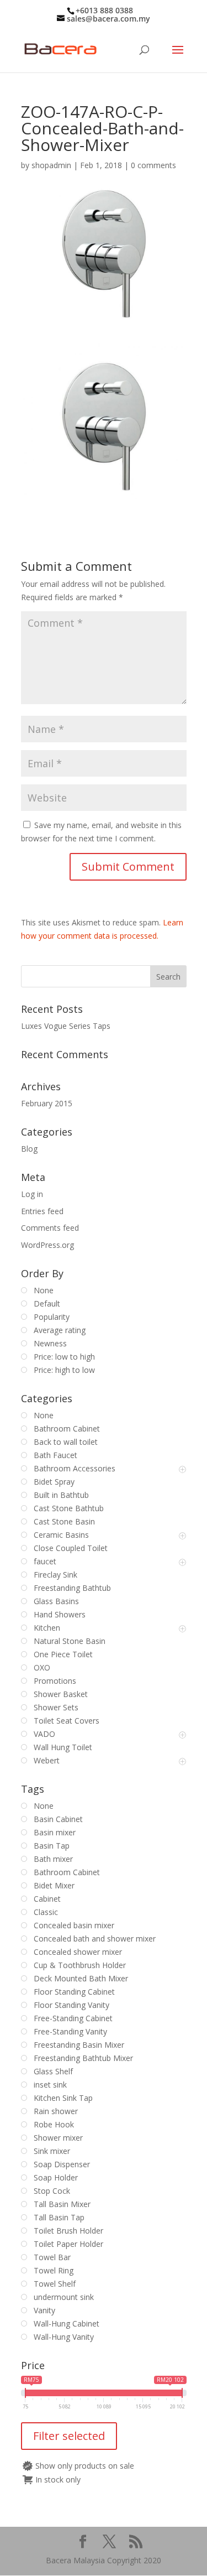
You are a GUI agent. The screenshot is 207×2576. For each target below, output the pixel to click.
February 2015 (47, 1103)
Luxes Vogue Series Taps (66, 1026)
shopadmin (51, 165)
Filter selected (69, 2436)
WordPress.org (47, 1245)
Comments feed (50, 1228)
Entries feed (42, 1211)
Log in (32, 1194)
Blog (29, 1149)
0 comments (153, 165)
